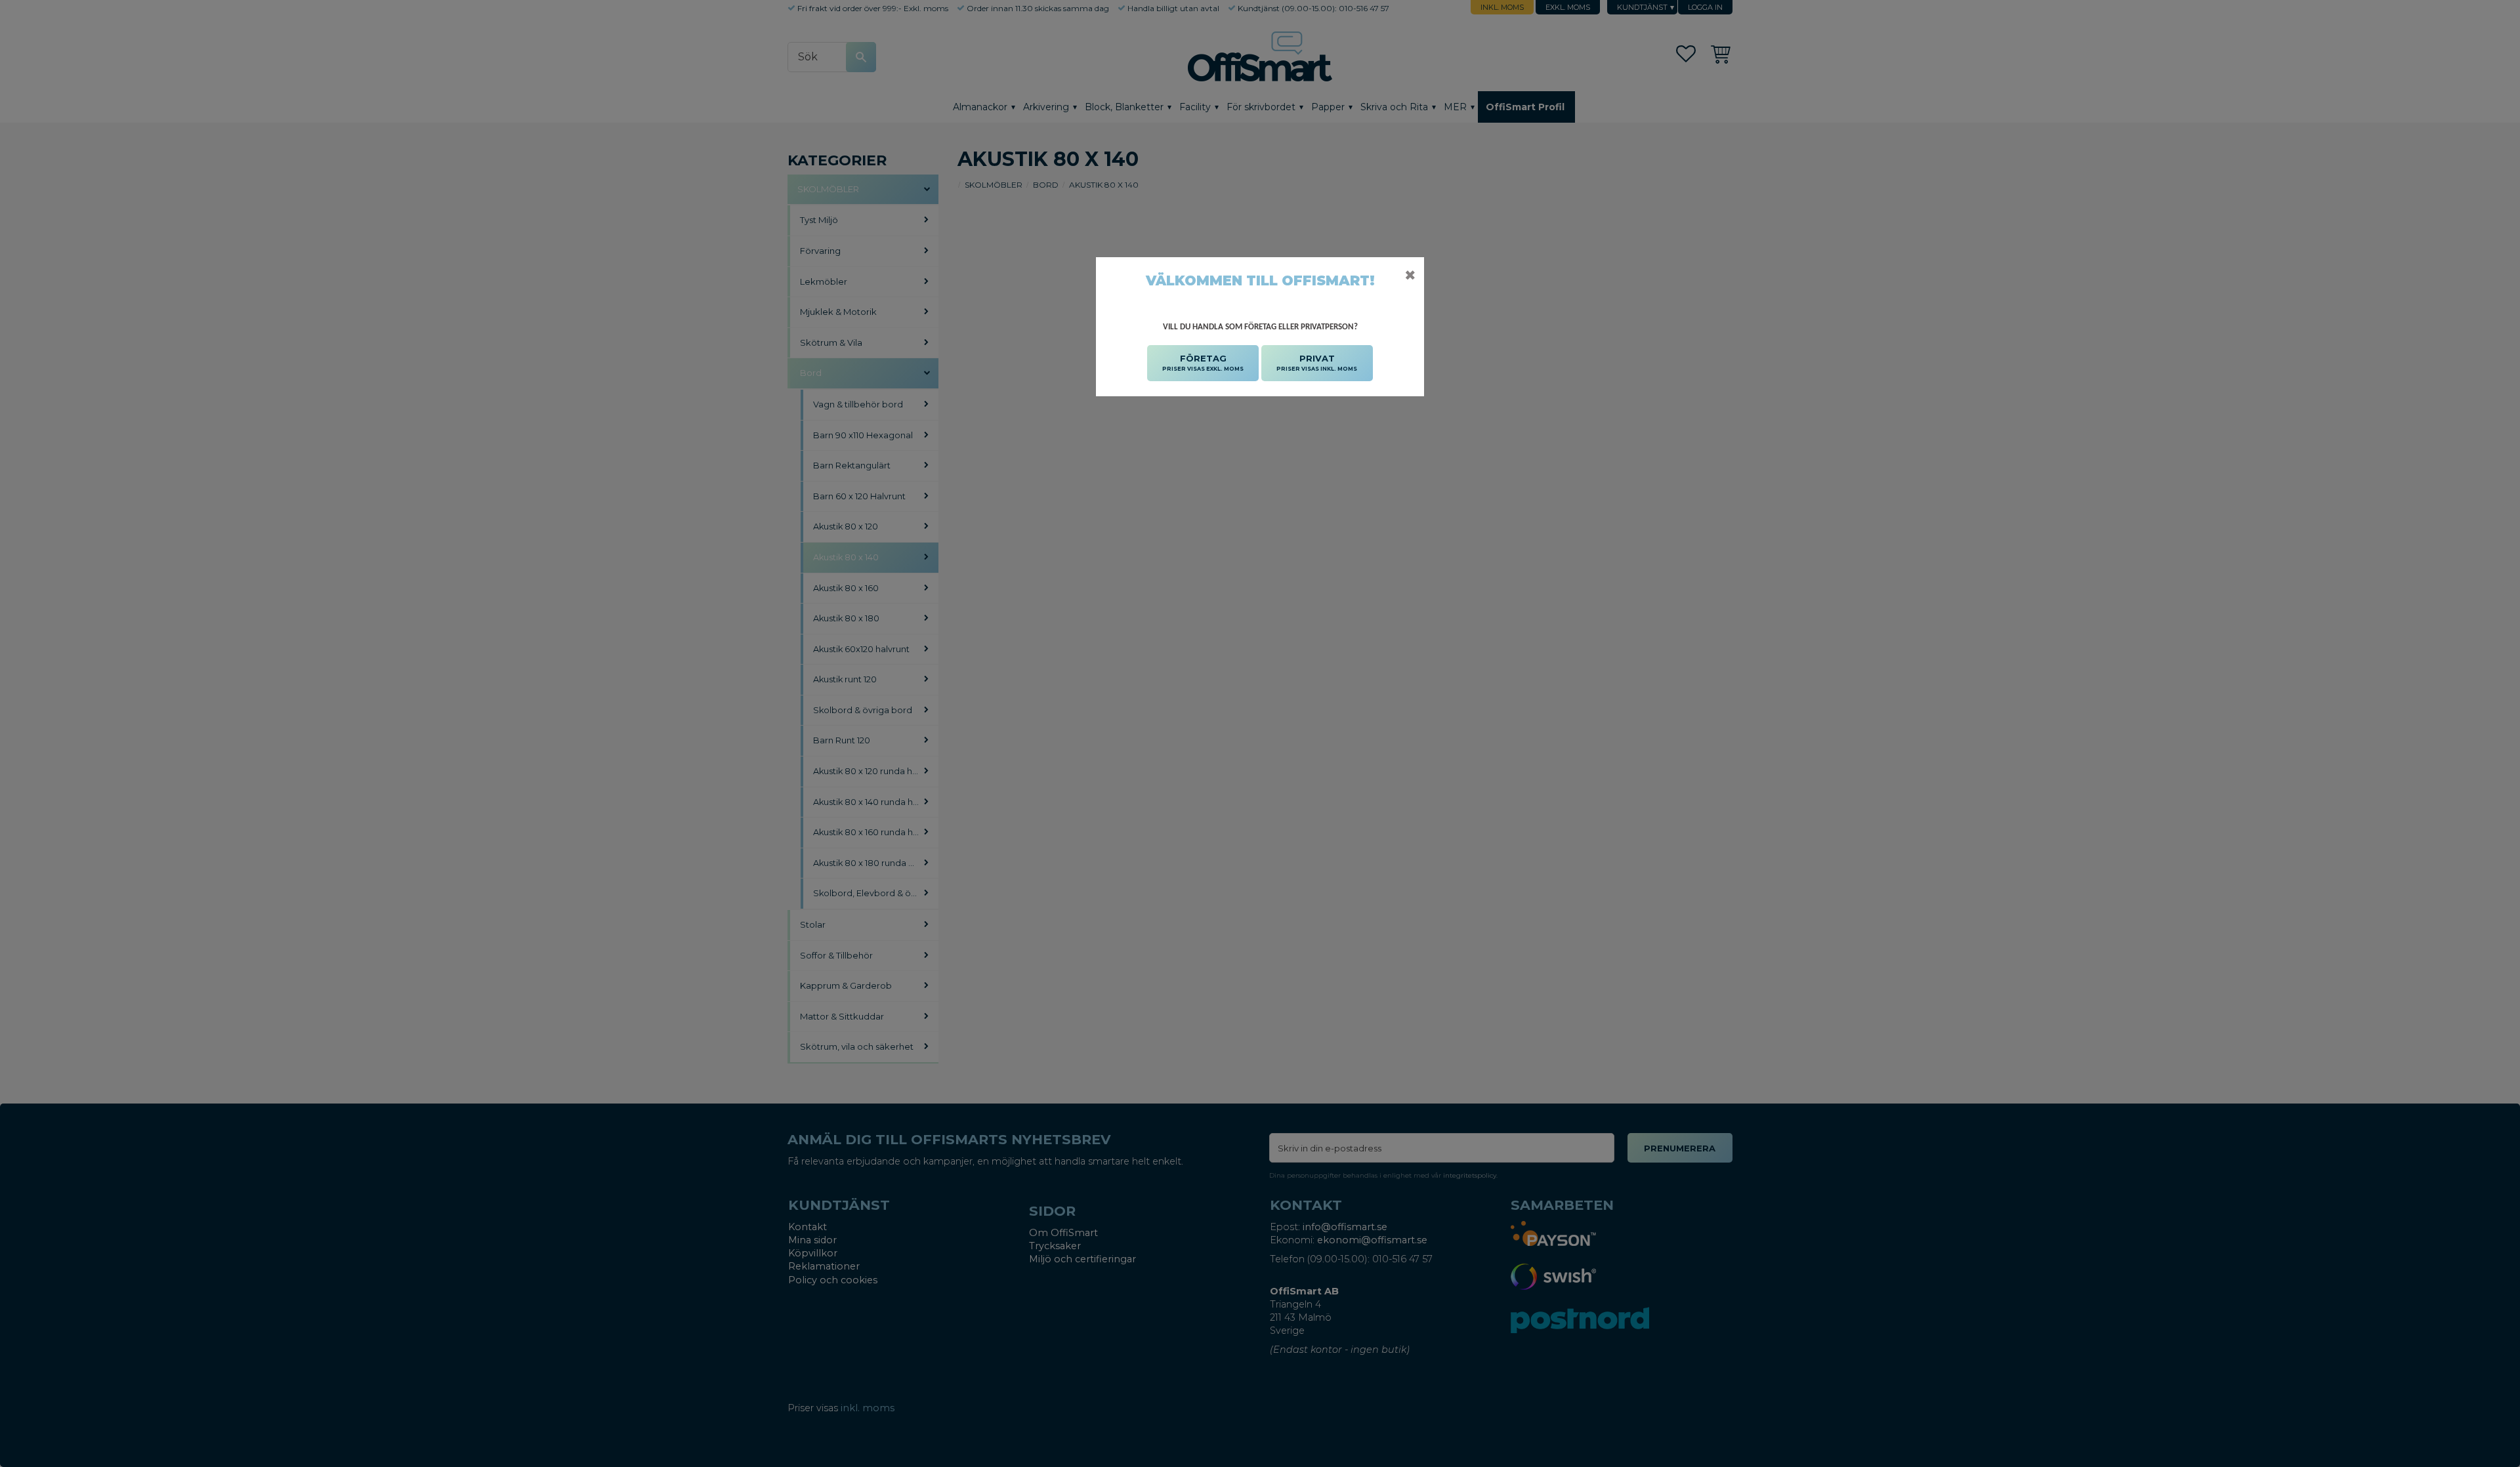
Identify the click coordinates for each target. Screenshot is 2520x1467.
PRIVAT (1317, 362)
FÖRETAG (1203, 362)
